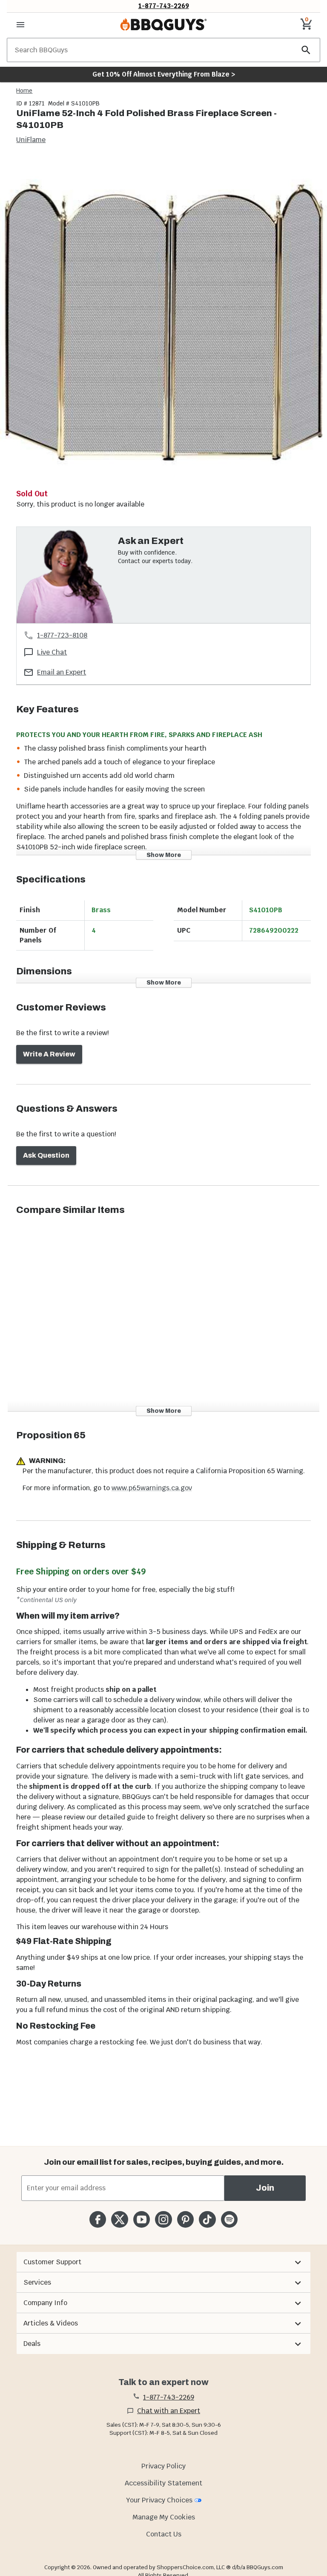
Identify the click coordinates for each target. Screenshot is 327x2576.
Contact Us (164, 2534)
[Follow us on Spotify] (229, 2219)
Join (265, 2188)
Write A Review (49, 1054)
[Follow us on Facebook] (98, 2219)
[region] (163, 323)
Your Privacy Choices (159, 2500)
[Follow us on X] (119, 2219)
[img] (163, 322)
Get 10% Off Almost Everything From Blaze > (164, 74)
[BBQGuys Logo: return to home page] (163, 25)
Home (24, 91)
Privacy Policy (163, 2466)
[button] (163, 2262)
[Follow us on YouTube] (142, 2219)
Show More (164, 855)
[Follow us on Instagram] (163, 2219)
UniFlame (31, 140)
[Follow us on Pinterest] (185, 2219)
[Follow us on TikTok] (207, 2219)
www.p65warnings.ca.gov (152, 1488)
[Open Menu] (20, 25)
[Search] (306, 50)
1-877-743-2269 (164, 6)
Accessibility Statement (163, 2483)
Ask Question (46, 1155)
